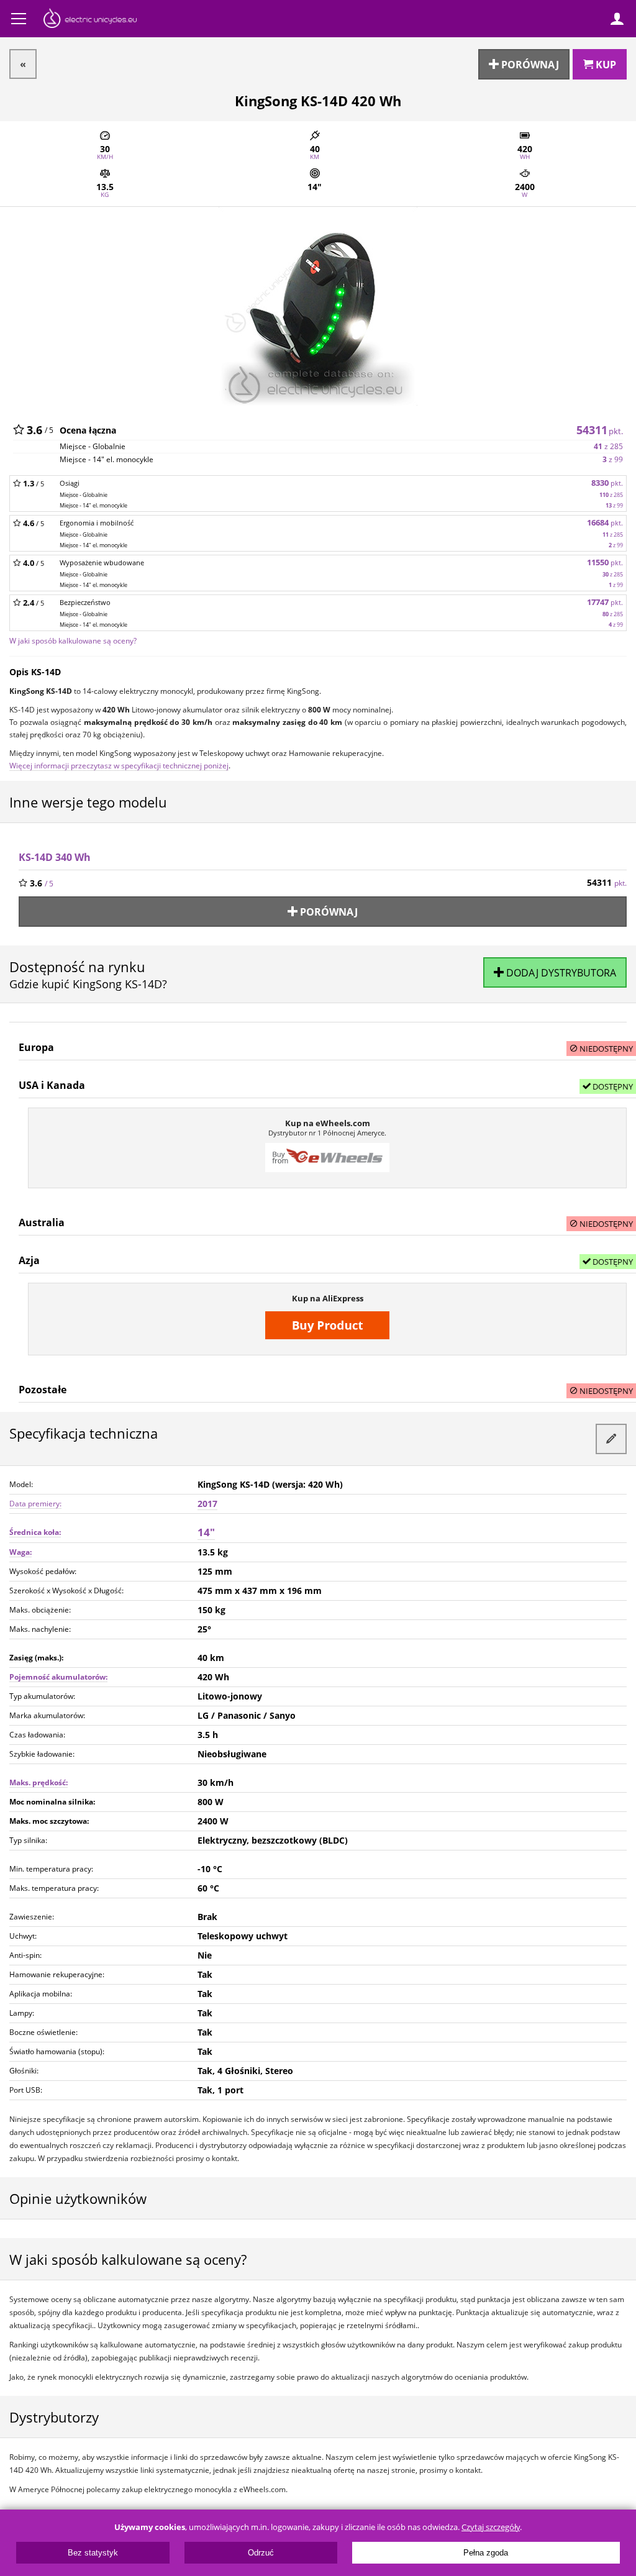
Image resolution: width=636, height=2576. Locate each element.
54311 (600, 430)
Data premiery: (35, 1504)
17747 (605, 602)
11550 (605, 562)
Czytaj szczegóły (491, 2527)
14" (206, 1532)
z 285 (608, 446)
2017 (207, 1504)
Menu (19, 19)
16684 (605, 523)
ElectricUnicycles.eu (90, 20)
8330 (607, 483)
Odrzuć (261, 2553)
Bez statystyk (93, 2553)
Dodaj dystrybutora (560, 973)
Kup (605, 65)
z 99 (613, 459)
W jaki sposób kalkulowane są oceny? (73, 640)
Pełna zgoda (486, 2553)
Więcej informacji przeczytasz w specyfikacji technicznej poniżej (119, 765)
